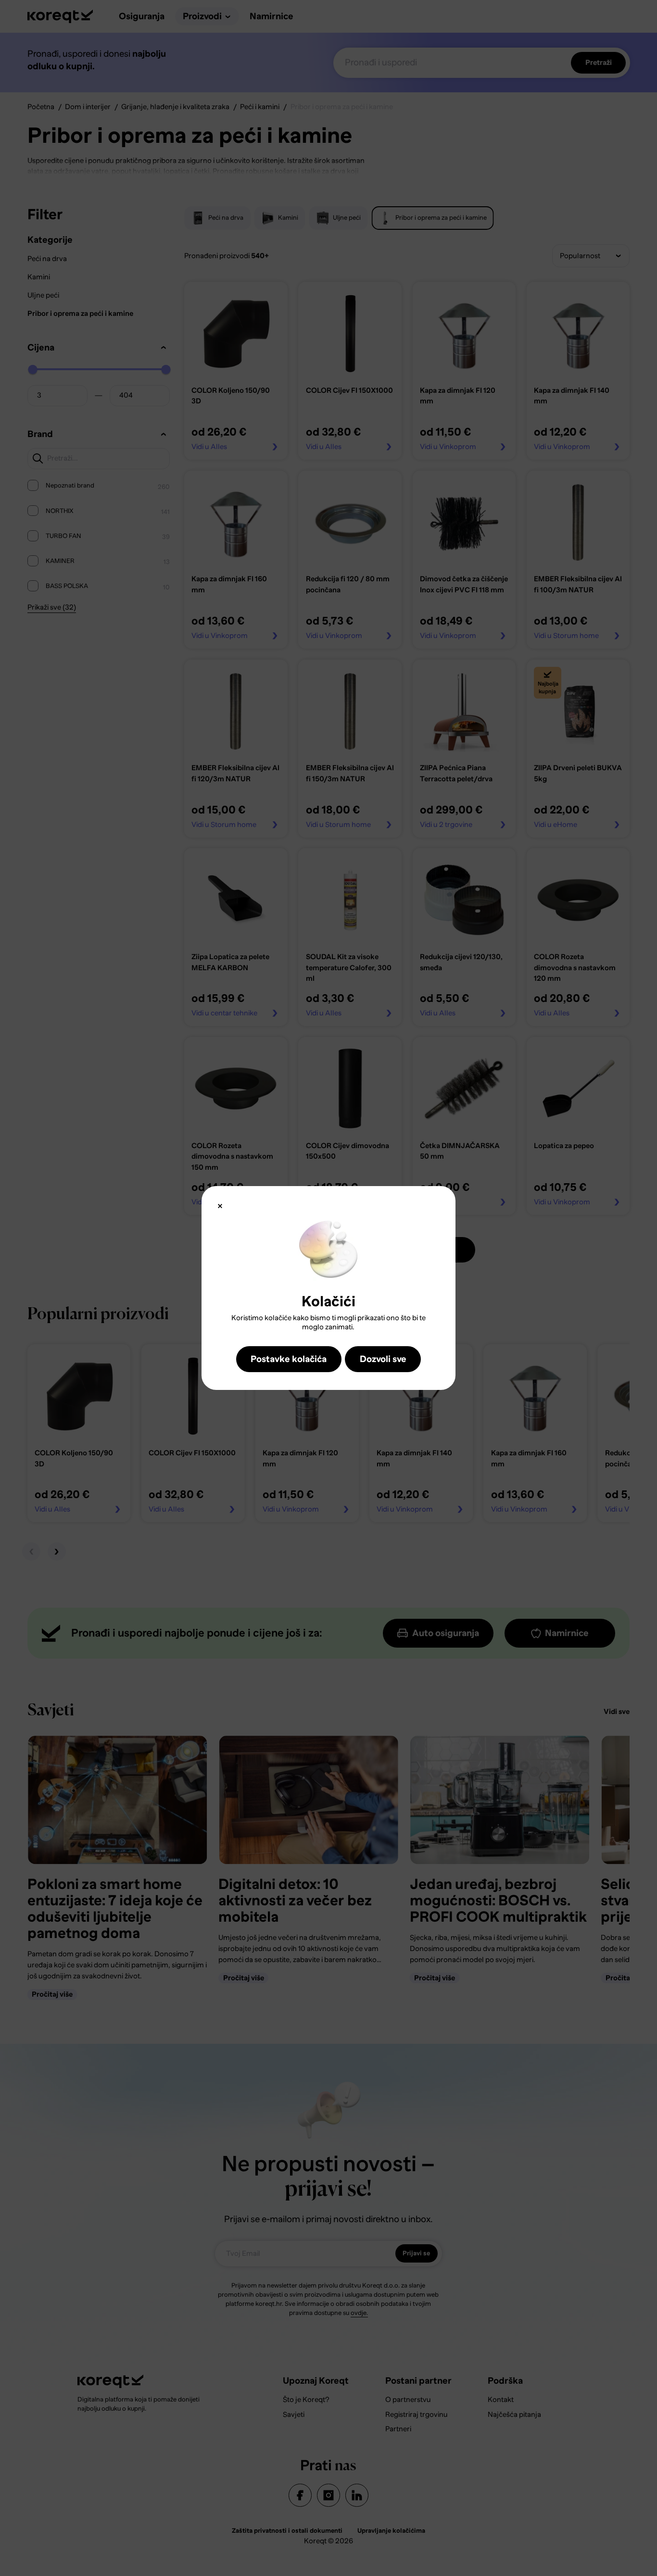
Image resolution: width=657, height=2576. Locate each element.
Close (220, 1206)
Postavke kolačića (289, 1359)
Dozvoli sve (383, 1359)
